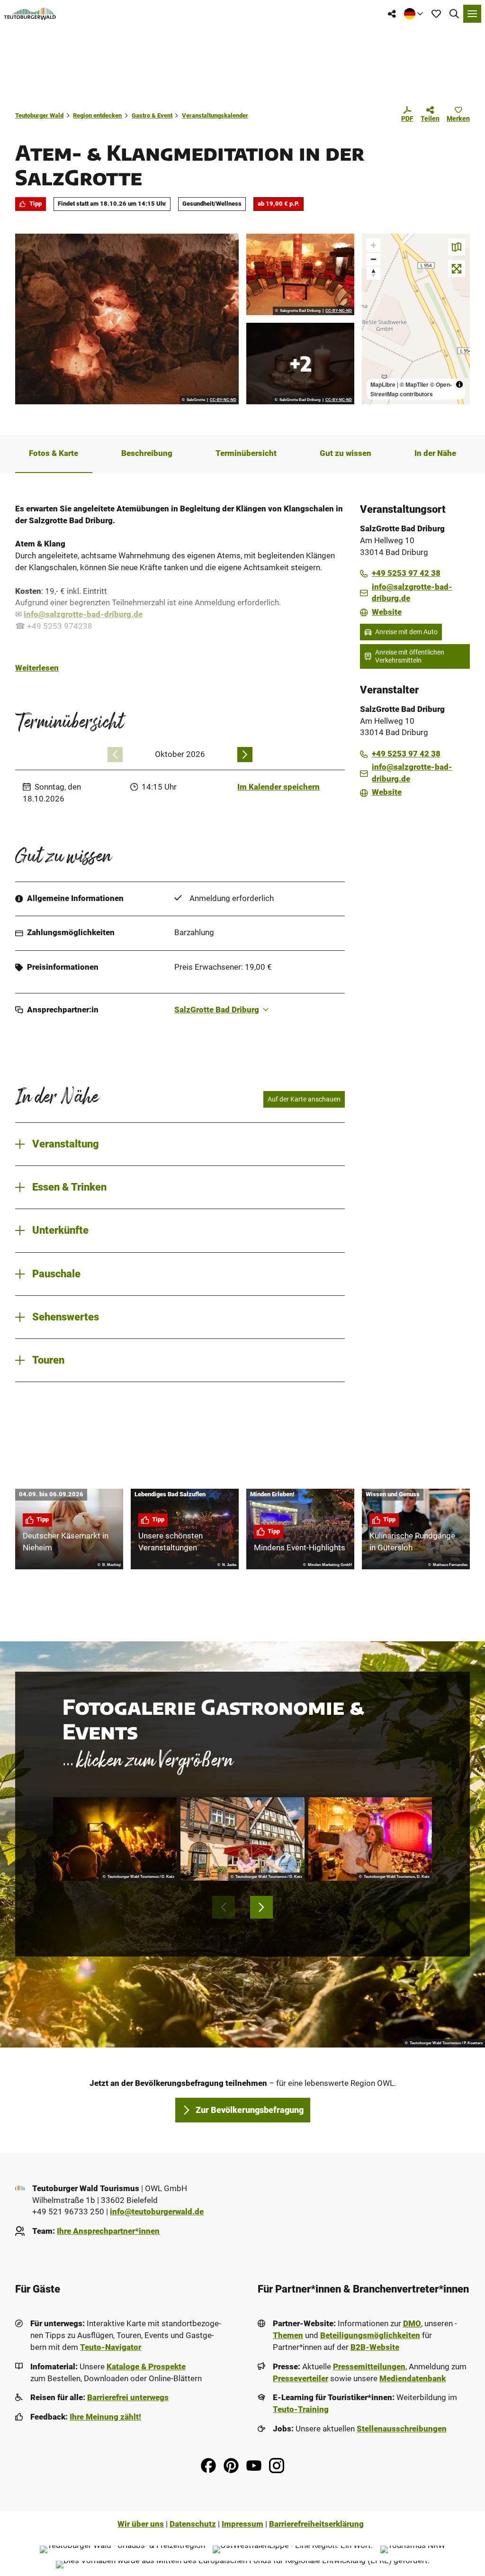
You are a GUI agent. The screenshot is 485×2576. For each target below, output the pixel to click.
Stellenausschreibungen (402, 2429)
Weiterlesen (37, 668)
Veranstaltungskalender (215, 115)
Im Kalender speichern (278, 787)
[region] (416, 319)
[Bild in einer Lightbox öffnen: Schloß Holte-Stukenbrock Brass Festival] (115, 1839)
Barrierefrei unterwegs (128, 2398)
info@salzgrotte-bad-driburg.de (83, 614)
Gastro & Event (152, 115)
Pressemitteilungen (369, 2367)
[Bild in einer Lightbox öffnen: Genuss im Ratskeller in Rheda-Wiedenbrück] (242, 1839)
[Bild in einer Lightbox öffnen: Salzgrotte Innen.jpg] (300, 274)
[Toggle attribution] (459, 384)
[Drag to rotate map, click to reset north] (373, 273)
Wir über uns (141, 2524)
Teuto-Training (301, 2409)
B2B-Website (375, 2347)
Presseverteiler (301, 2379)
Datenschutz (193, 2524)
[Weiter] (245, 755)
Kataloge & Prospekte (146, 2367)
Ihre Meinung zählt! (105, 2417)
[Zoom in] (373, 245)
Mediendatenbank (413, 2379)
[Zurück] (115, 755)
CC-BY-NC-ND (223, 400)
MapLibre (383, 384)
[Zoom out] (373, 259)
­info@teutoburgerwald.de (157, 2212)
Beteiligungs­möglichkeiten (370, 2335)
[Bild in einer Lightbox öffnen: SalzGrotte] (127, 319)
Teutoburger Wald (39, 115)
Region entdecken (97, 115)
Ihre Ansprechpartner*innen (108, 2231)
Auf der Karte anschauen (304, 1099)
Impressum (242, 2524)
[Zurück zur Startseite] (30, 14)
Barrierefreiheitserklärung (316, 2524)
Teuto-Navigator (111, 2347)
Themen (288, 2335)
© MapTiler (414, 384)
